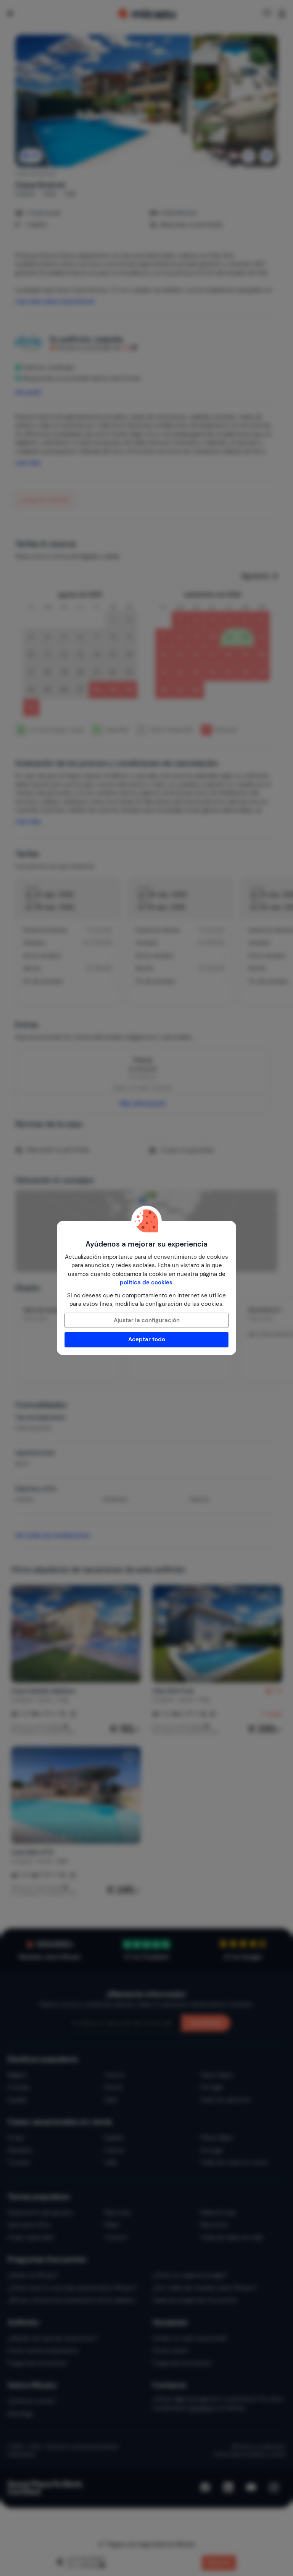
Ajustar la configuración (147, 1320)
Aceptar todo (147, 1339)
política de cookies (146, 1282)
